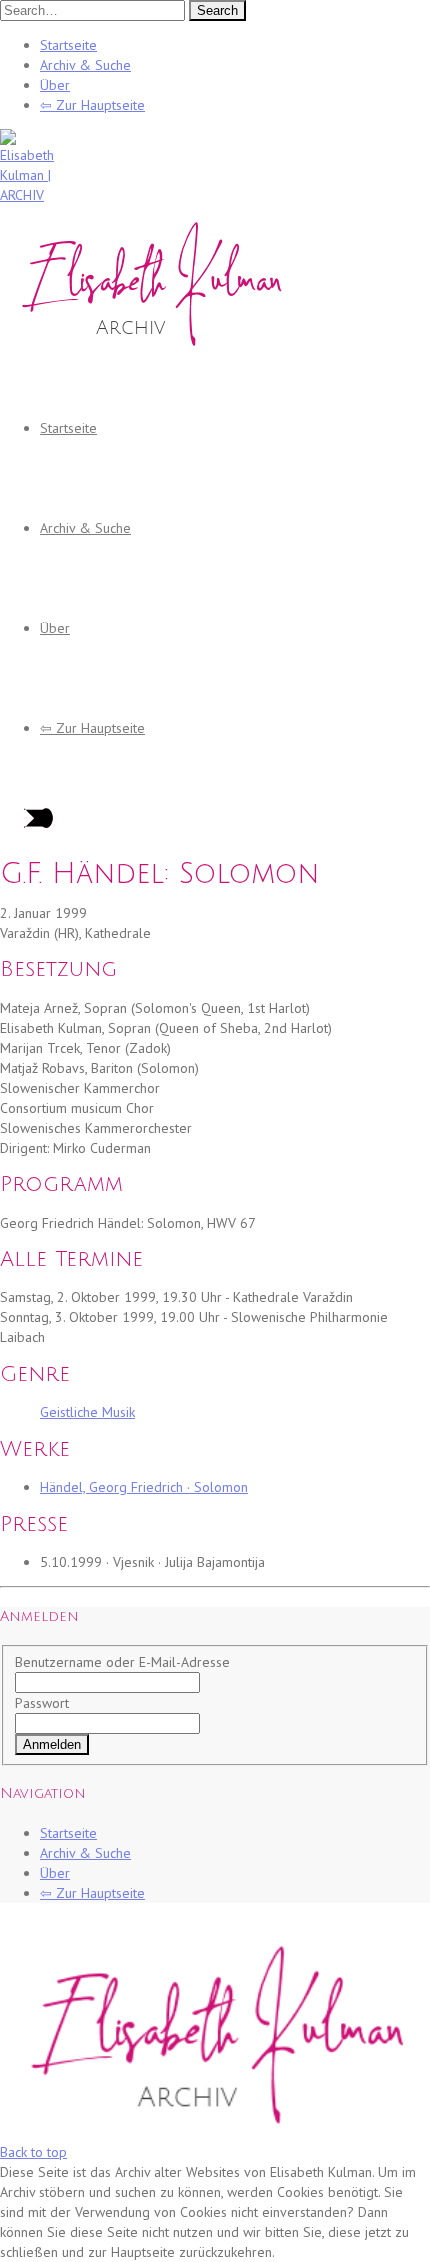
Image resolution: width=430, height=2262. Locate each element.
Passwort (42, 1703)
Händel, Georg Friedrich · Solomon (144, 1487)
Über (55, 85)
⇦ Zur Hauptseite (92, 105)
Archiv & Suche (85, 65)
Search (217, 10)
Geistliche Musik (87, 1412)
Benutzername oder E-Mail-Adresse (122, 1662)
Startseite (68, 45)
